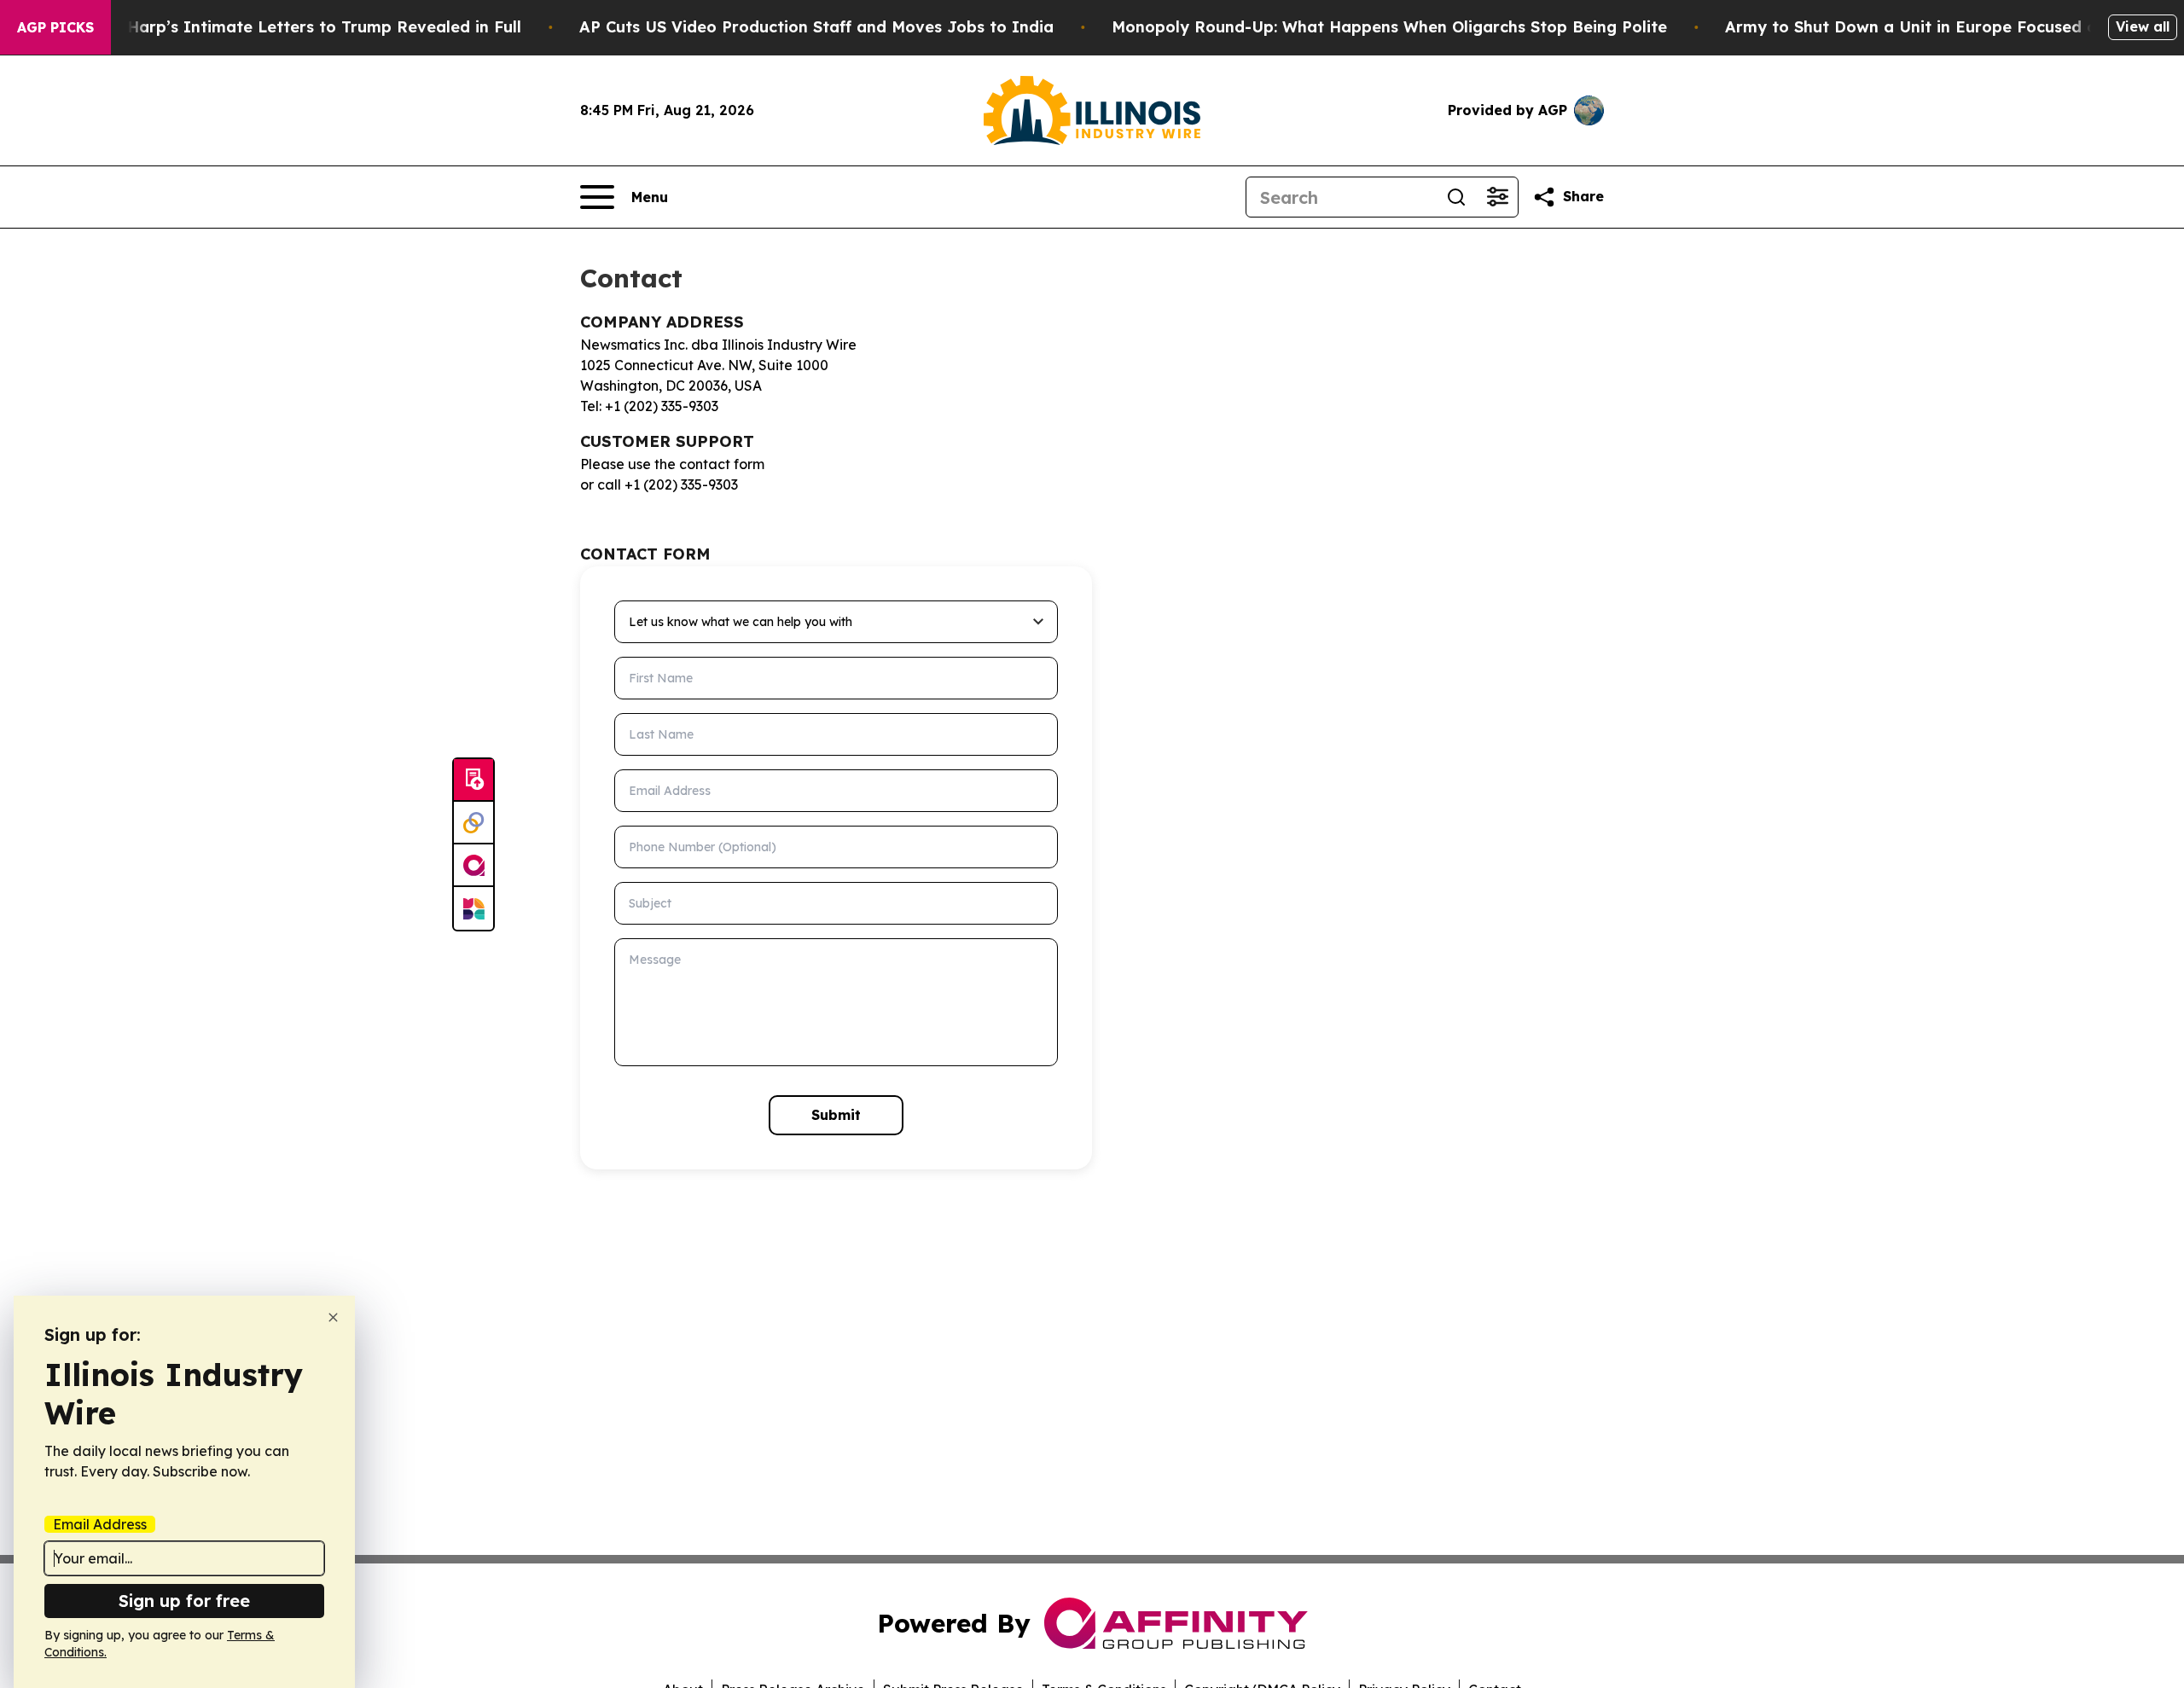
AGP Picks (55, 27)
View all (2143, 26)
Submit (836, 1115)
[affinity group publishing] (473, 866)
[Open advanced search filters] (1497, 197)
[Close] (333, 1317)
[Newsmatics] (473, 908)
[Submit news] (473, 780)
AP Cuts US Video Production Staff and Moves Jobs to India (816, 27)
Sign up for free (184, 1601)
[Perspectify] (473, 823)
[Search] (1456, 197)
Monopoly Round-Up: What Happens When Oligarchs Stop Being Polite (1389, 27)
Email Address (100, 1524)
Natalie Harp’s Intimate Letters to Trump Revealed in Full (293, 27)
